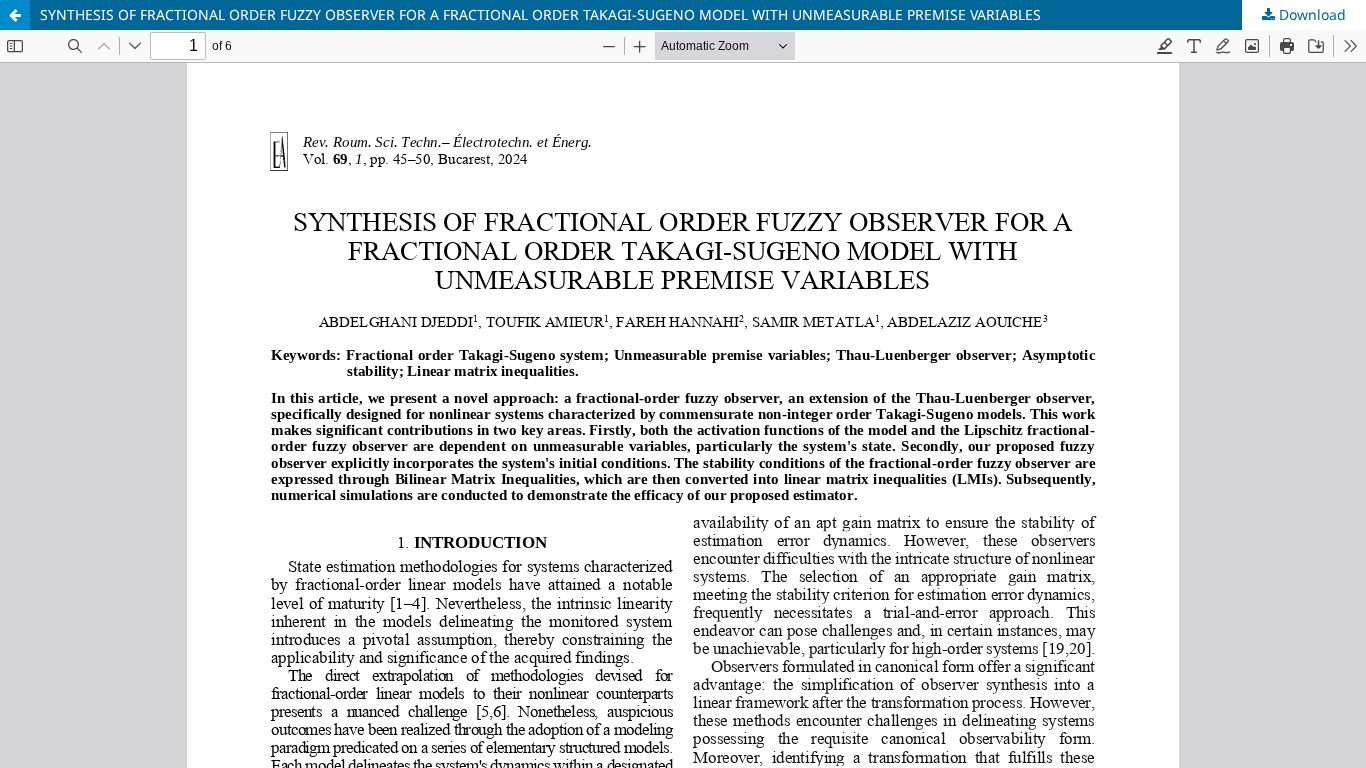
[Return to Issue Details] (15, 15)
